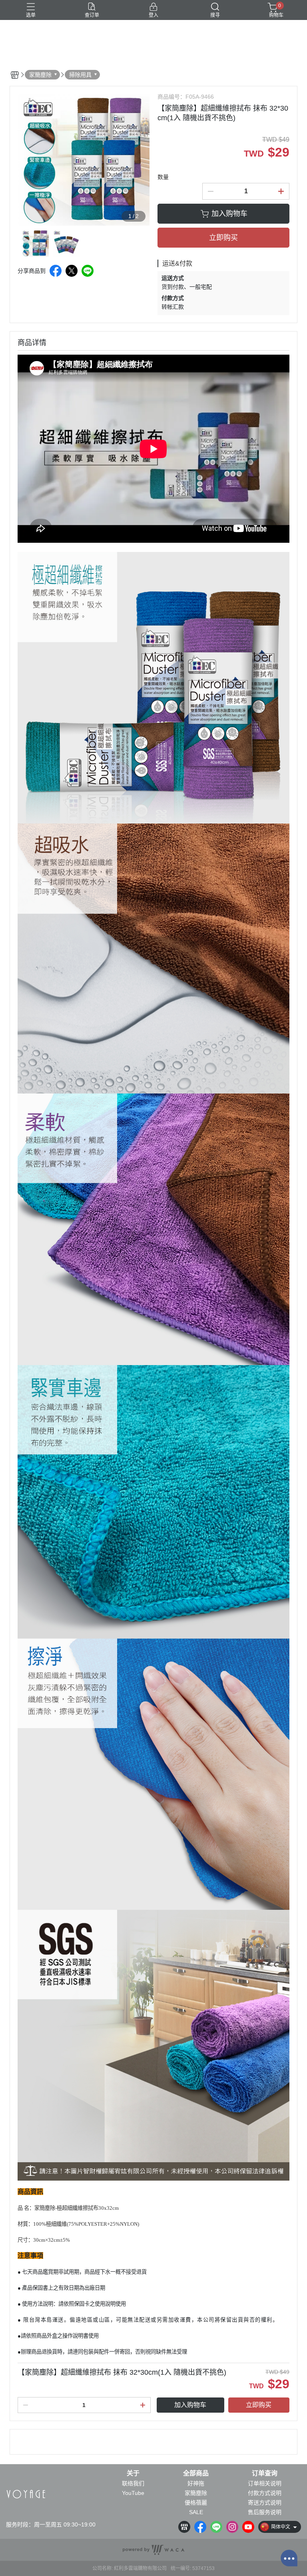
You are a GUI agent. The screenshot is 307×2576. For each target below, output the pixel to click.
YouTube (133, 2493)
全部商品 (196, 2473)
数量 (163, 177)
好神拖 (196, 2483)
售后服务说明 (265, 2512)
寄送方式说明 (265, 2503)
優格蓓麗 (196, 2503)
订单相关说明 (265, 2483)
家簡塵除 (196, 2493)
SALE (196, 2512)
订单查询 (265, 2473)
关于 (133, 2473)
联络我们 (133, 2483)
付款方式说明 (265, 2493)
